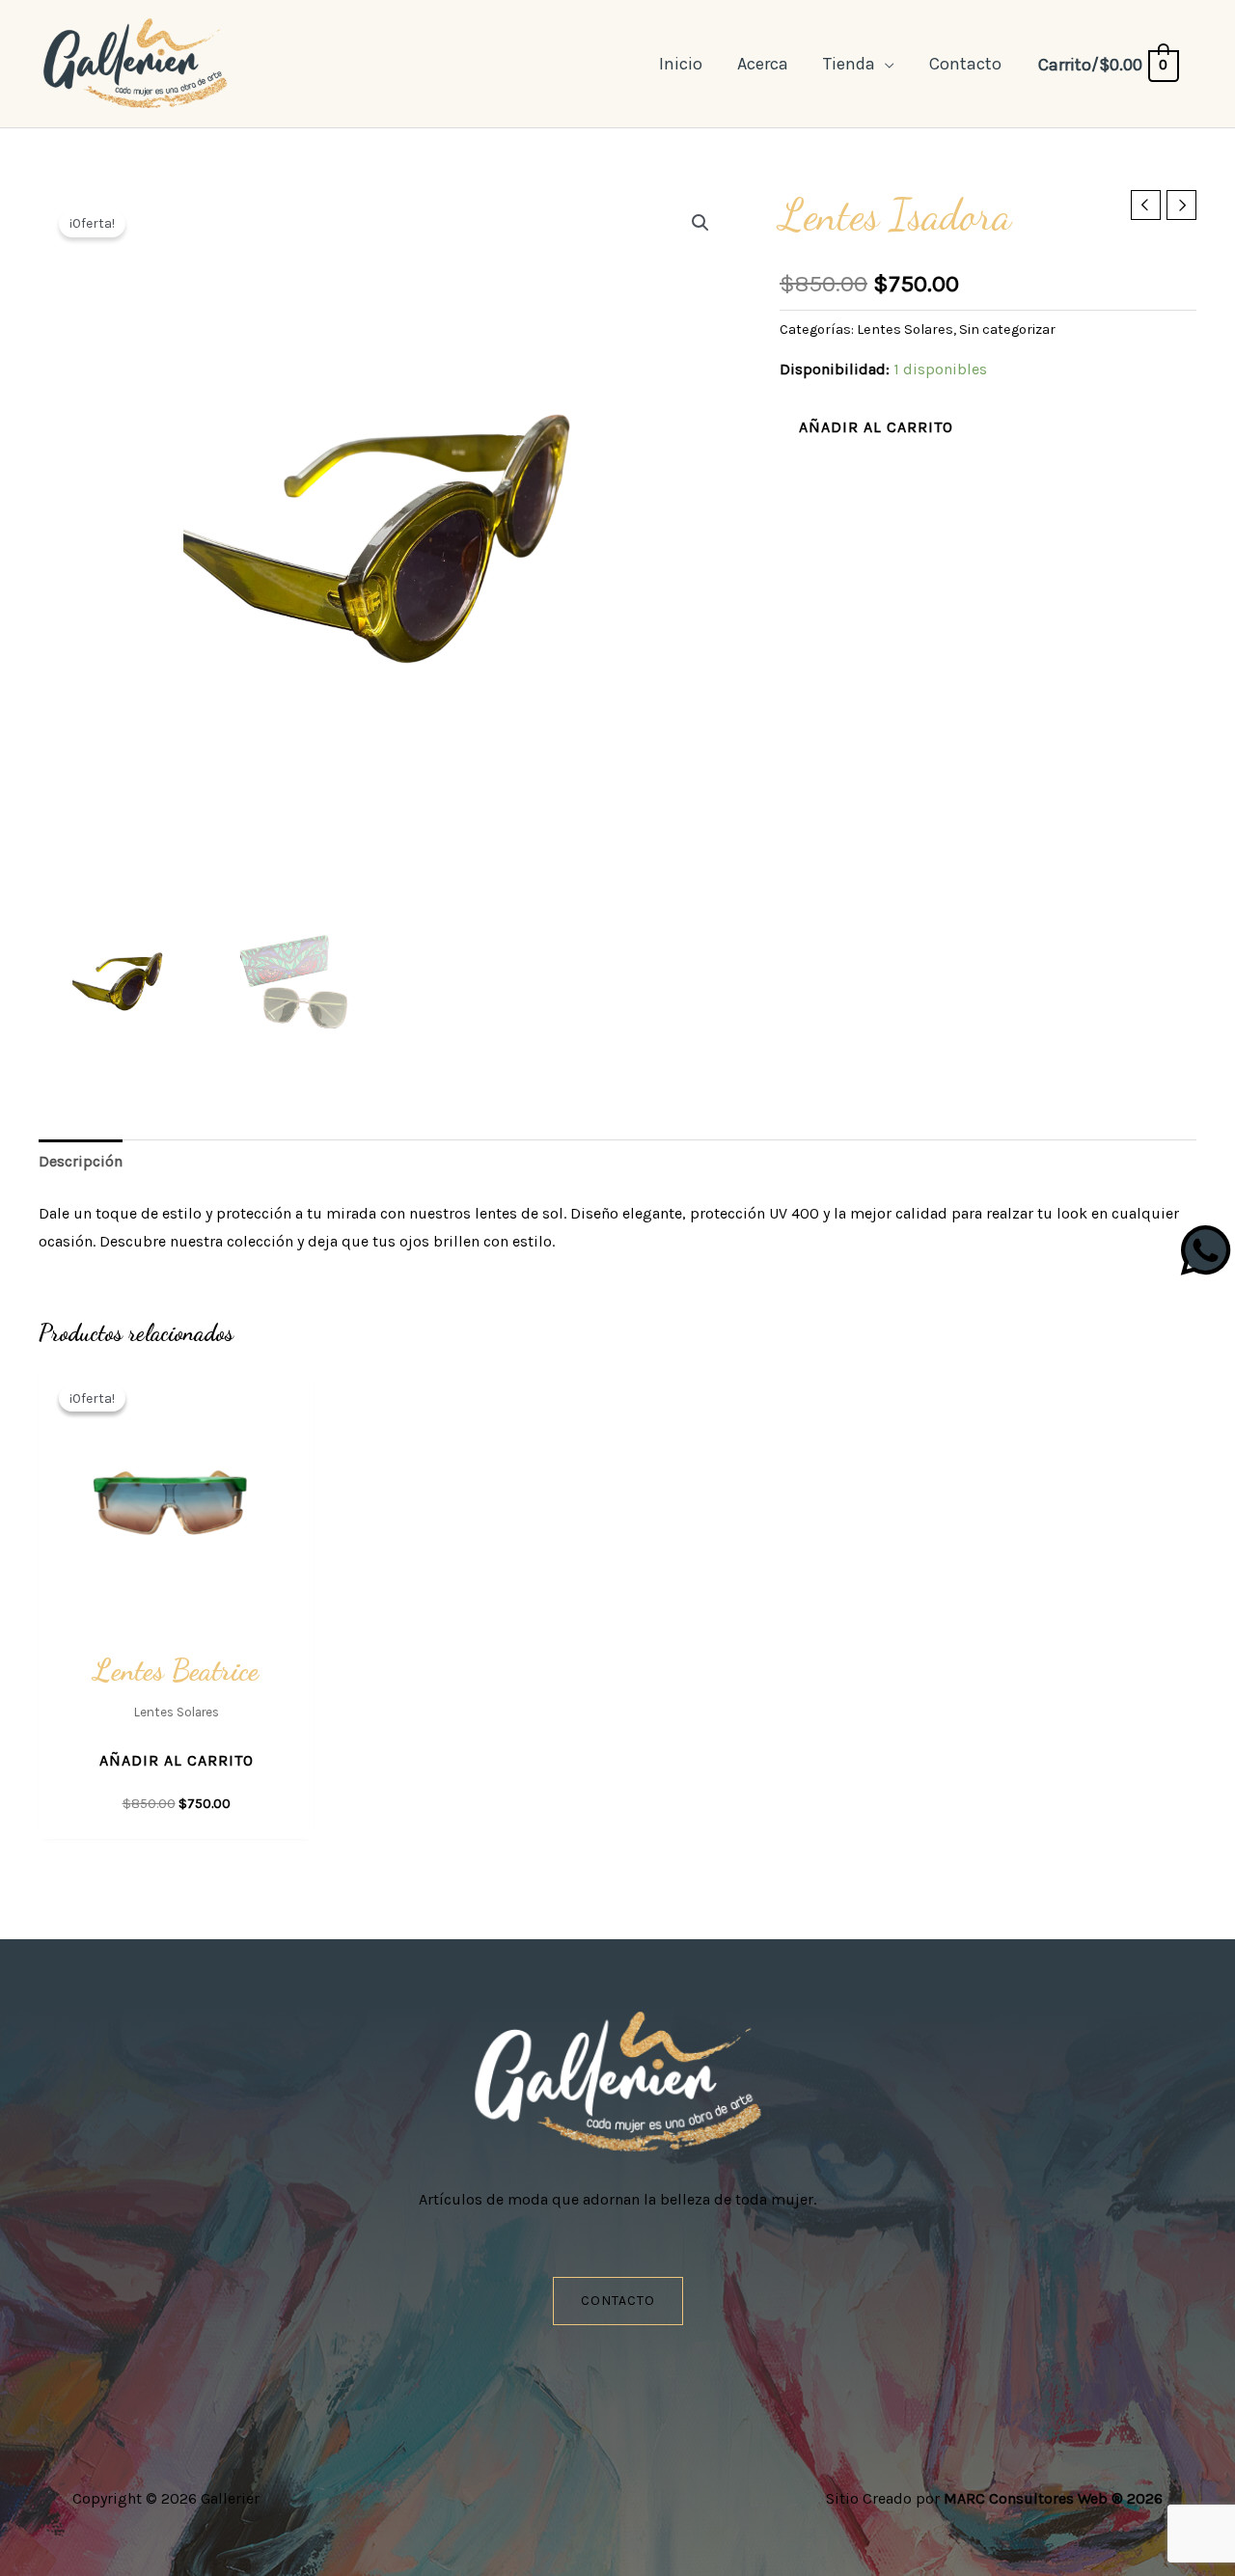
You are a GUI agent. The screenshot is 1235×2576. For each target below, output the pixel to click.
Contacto (965, 64)
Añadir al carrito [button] (177, 1760)
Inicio (681, 64)
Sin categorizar (1007, 329)
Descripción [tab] (81, 1161)
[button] (700, 223)
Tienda (849, 64)
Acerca (763, 64)
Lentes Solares (905, 329)
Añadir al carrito (876, 427)
